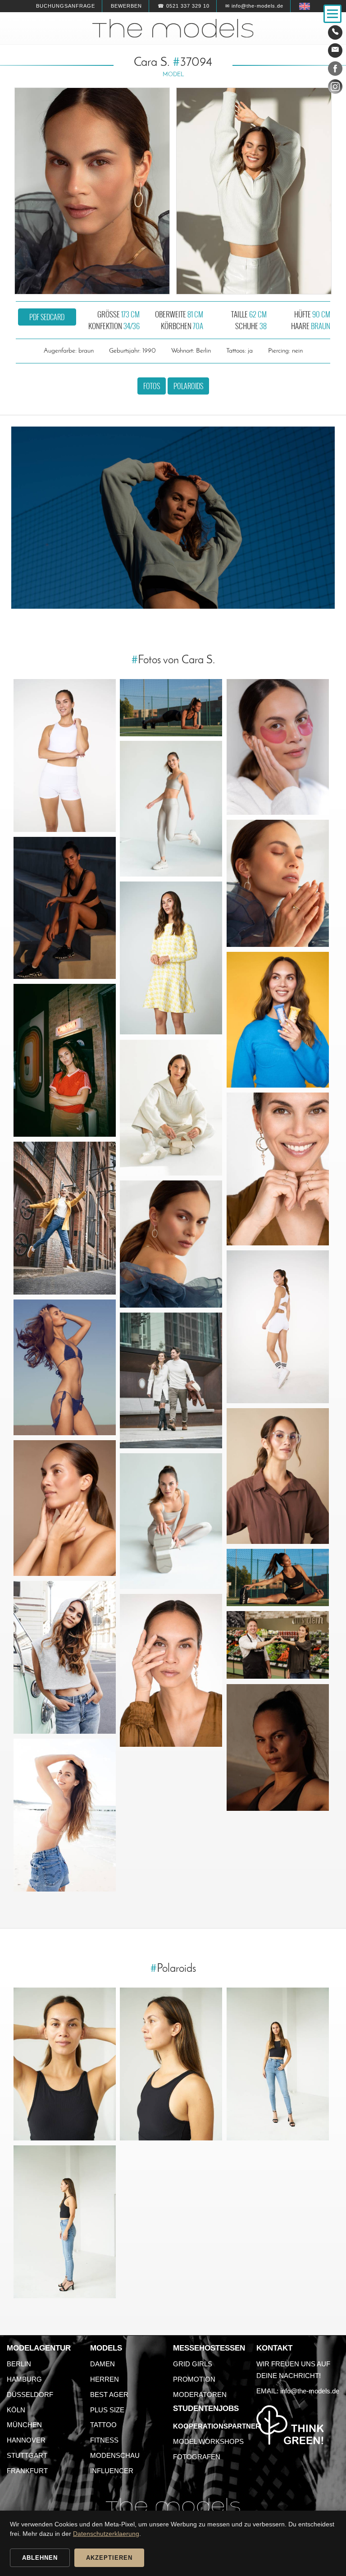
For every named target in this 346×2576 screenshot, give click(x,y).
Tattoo (103, 2425)
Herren (105, 2379)
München (24, 2425)
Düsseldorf (30, 2395)
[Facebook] (335, 70)
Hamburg (24, 2379)
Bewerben (126, 6)
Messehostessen (209, 2348)
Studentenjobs (206, 2408)
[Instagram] (335, 88)
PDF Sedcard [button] (47, 317)
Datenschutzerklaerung (106, 2534)
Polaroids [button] (188, 386)
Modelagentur (39, 2348)
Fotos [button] (152, 386)
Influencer (112, 2471)
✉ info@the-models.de (254, 6)
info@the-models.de (310, 2391)
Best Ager (109, 2395)
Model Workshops (208, 2441)
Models (106, 2348)
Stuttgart (27, 2455)
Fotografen (197, 2457)
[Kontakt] (335, 32)
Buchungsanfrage (66, 6)
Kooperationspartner (217, 2426)
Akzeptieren (109, 2558)
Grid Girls (193, 2364)
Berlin (19, 2364)
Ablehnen (40, 2558)
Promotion (194, 2379)
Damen (102, 2364)
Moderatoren (200, 2395)
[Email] (335, 51)
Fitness (104, 2440)
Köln (16, 2410)
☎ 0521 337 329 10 (184, 6)
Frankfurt (27, 2471)
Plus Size (107, 2410)
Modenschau (115, 2455)
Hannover (26, 2440)
